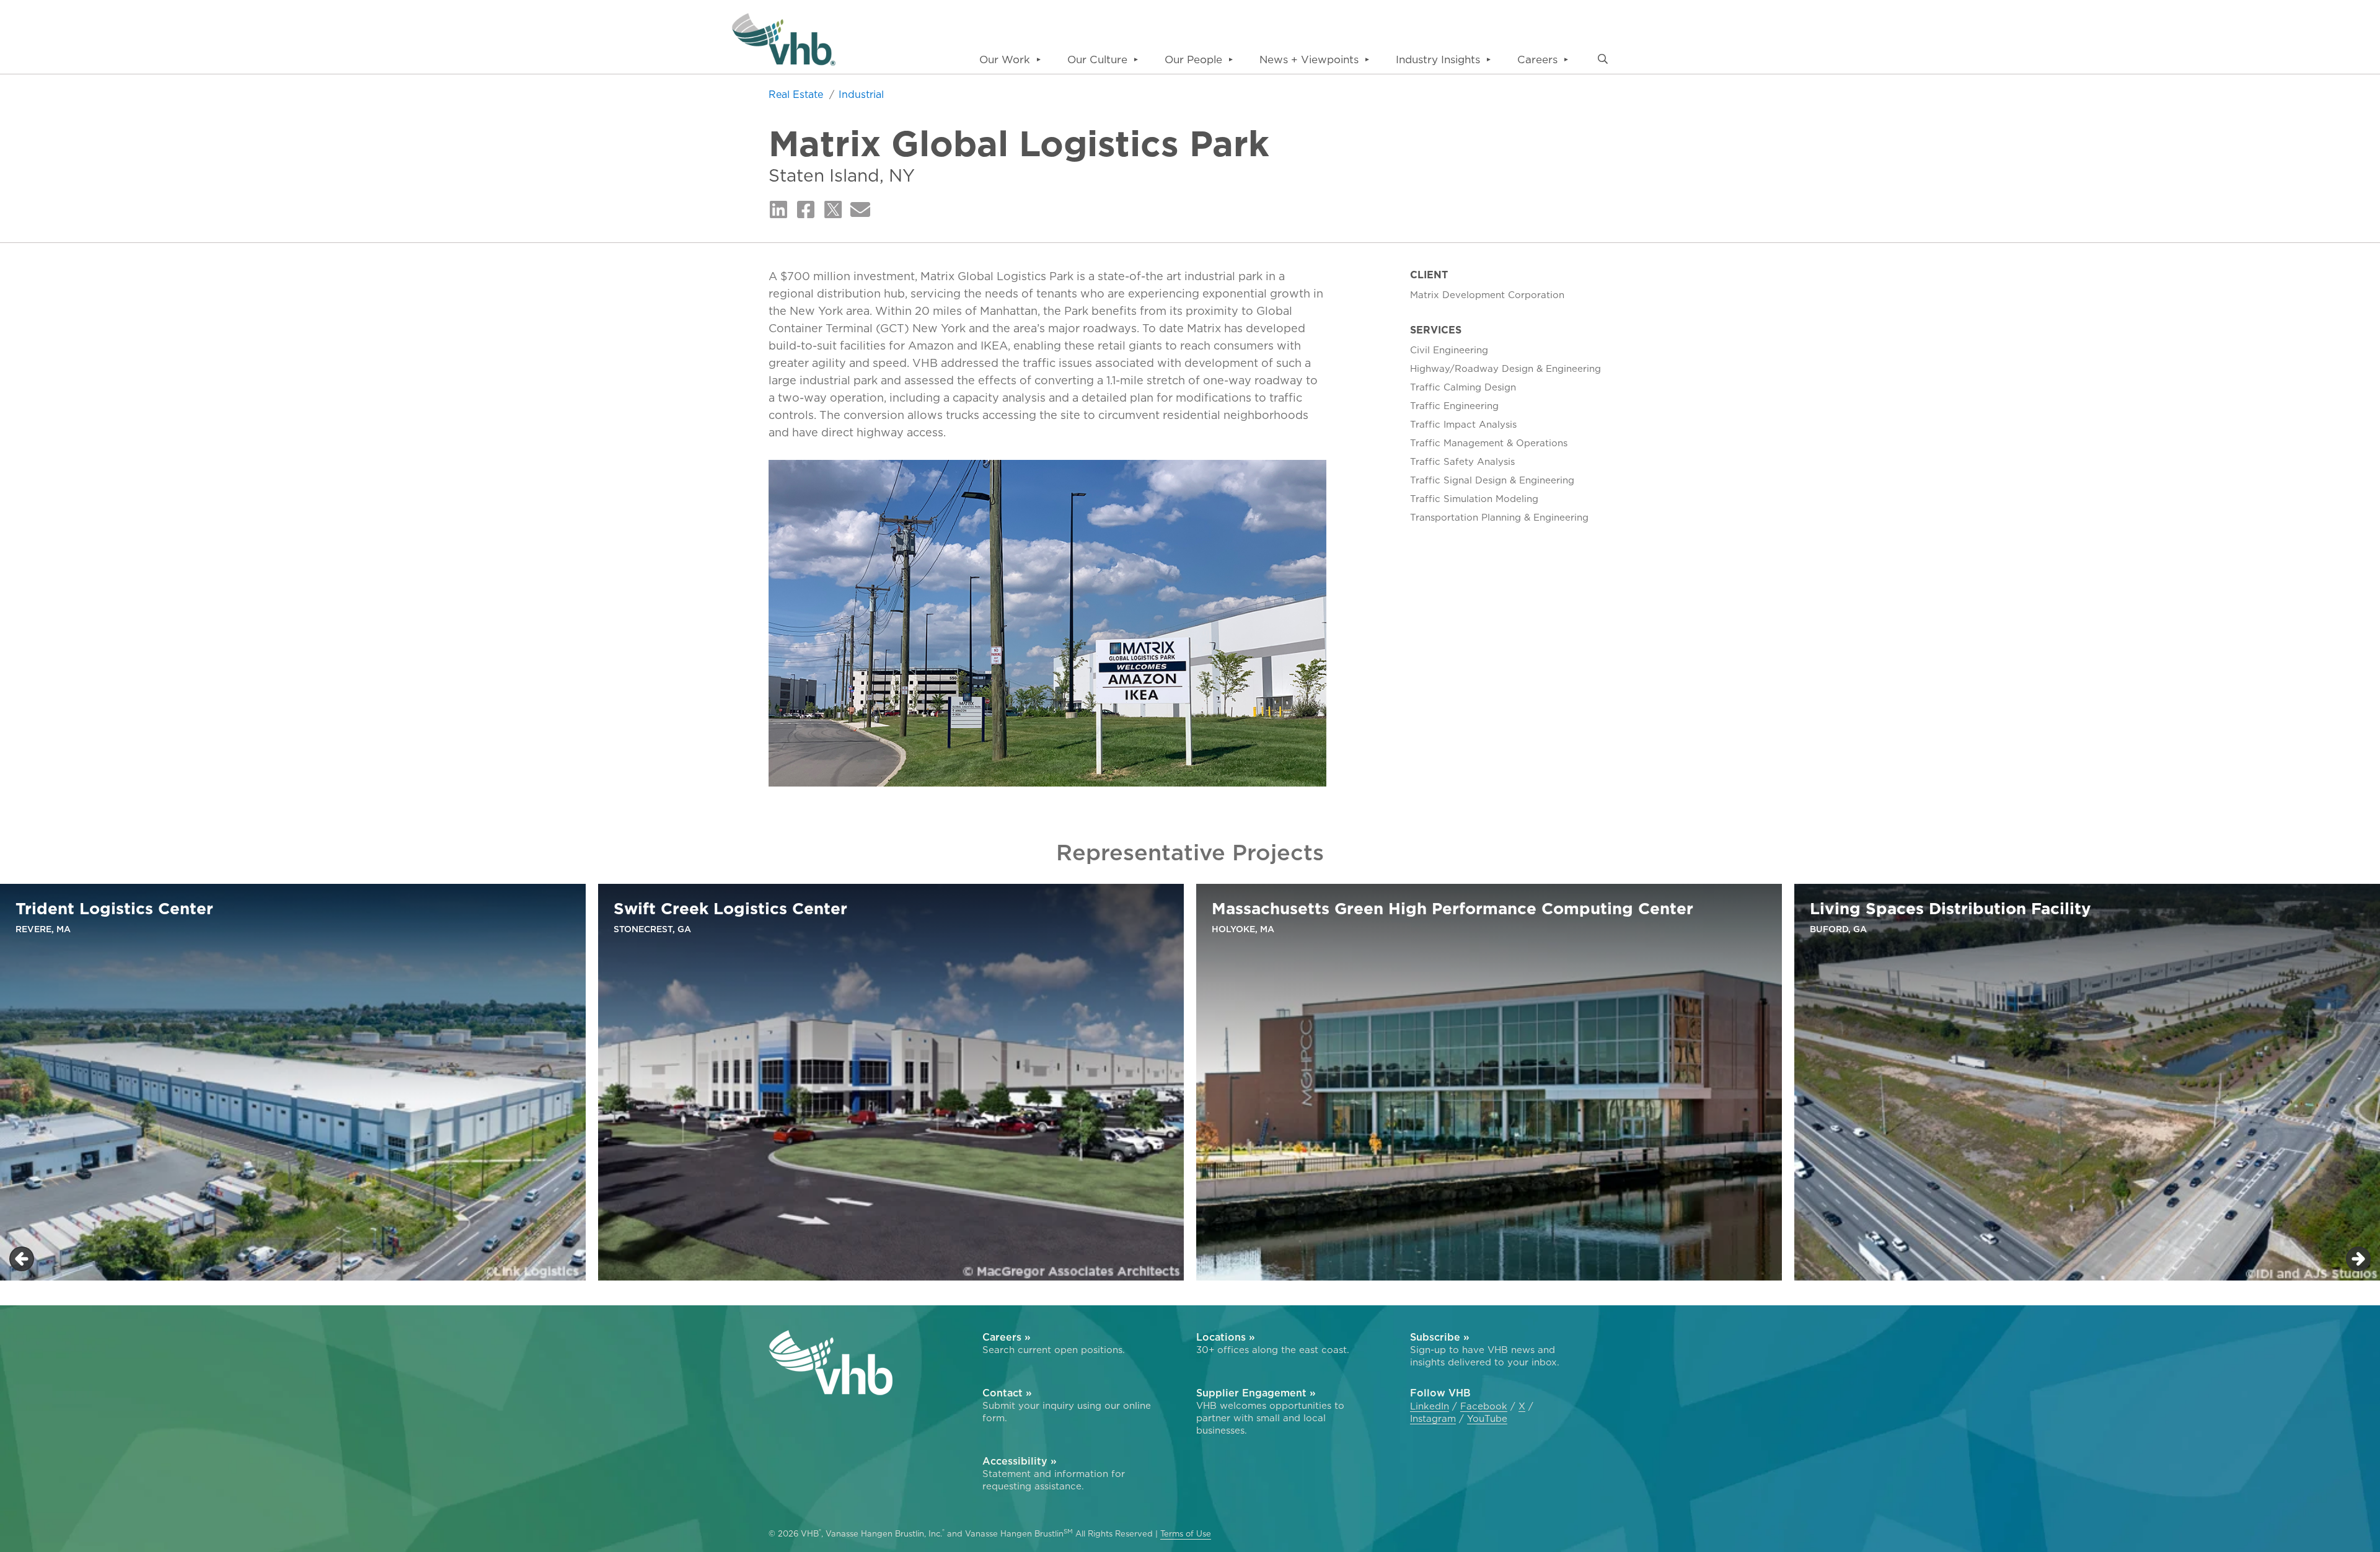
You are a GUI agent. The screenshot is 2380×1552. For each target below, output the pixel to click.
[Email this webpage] (860, 210)
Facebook (1484, 1406)
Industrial (861, 94)
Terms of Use (1186, 1534)
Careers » (1007, 1337)
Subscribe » (1440, 1337)
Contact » (1007, 1393)
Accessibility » (1020, 1461)
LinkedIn (1430, 1406)
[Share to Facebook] (806, 210)
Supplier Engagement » (1256, 1393)
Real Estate (797, 94)
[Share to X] (833, 210)
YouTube (1487, 1419)
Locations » (1226, 1337)
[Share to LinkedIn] (778, 210)
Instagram (1433, 1419)
